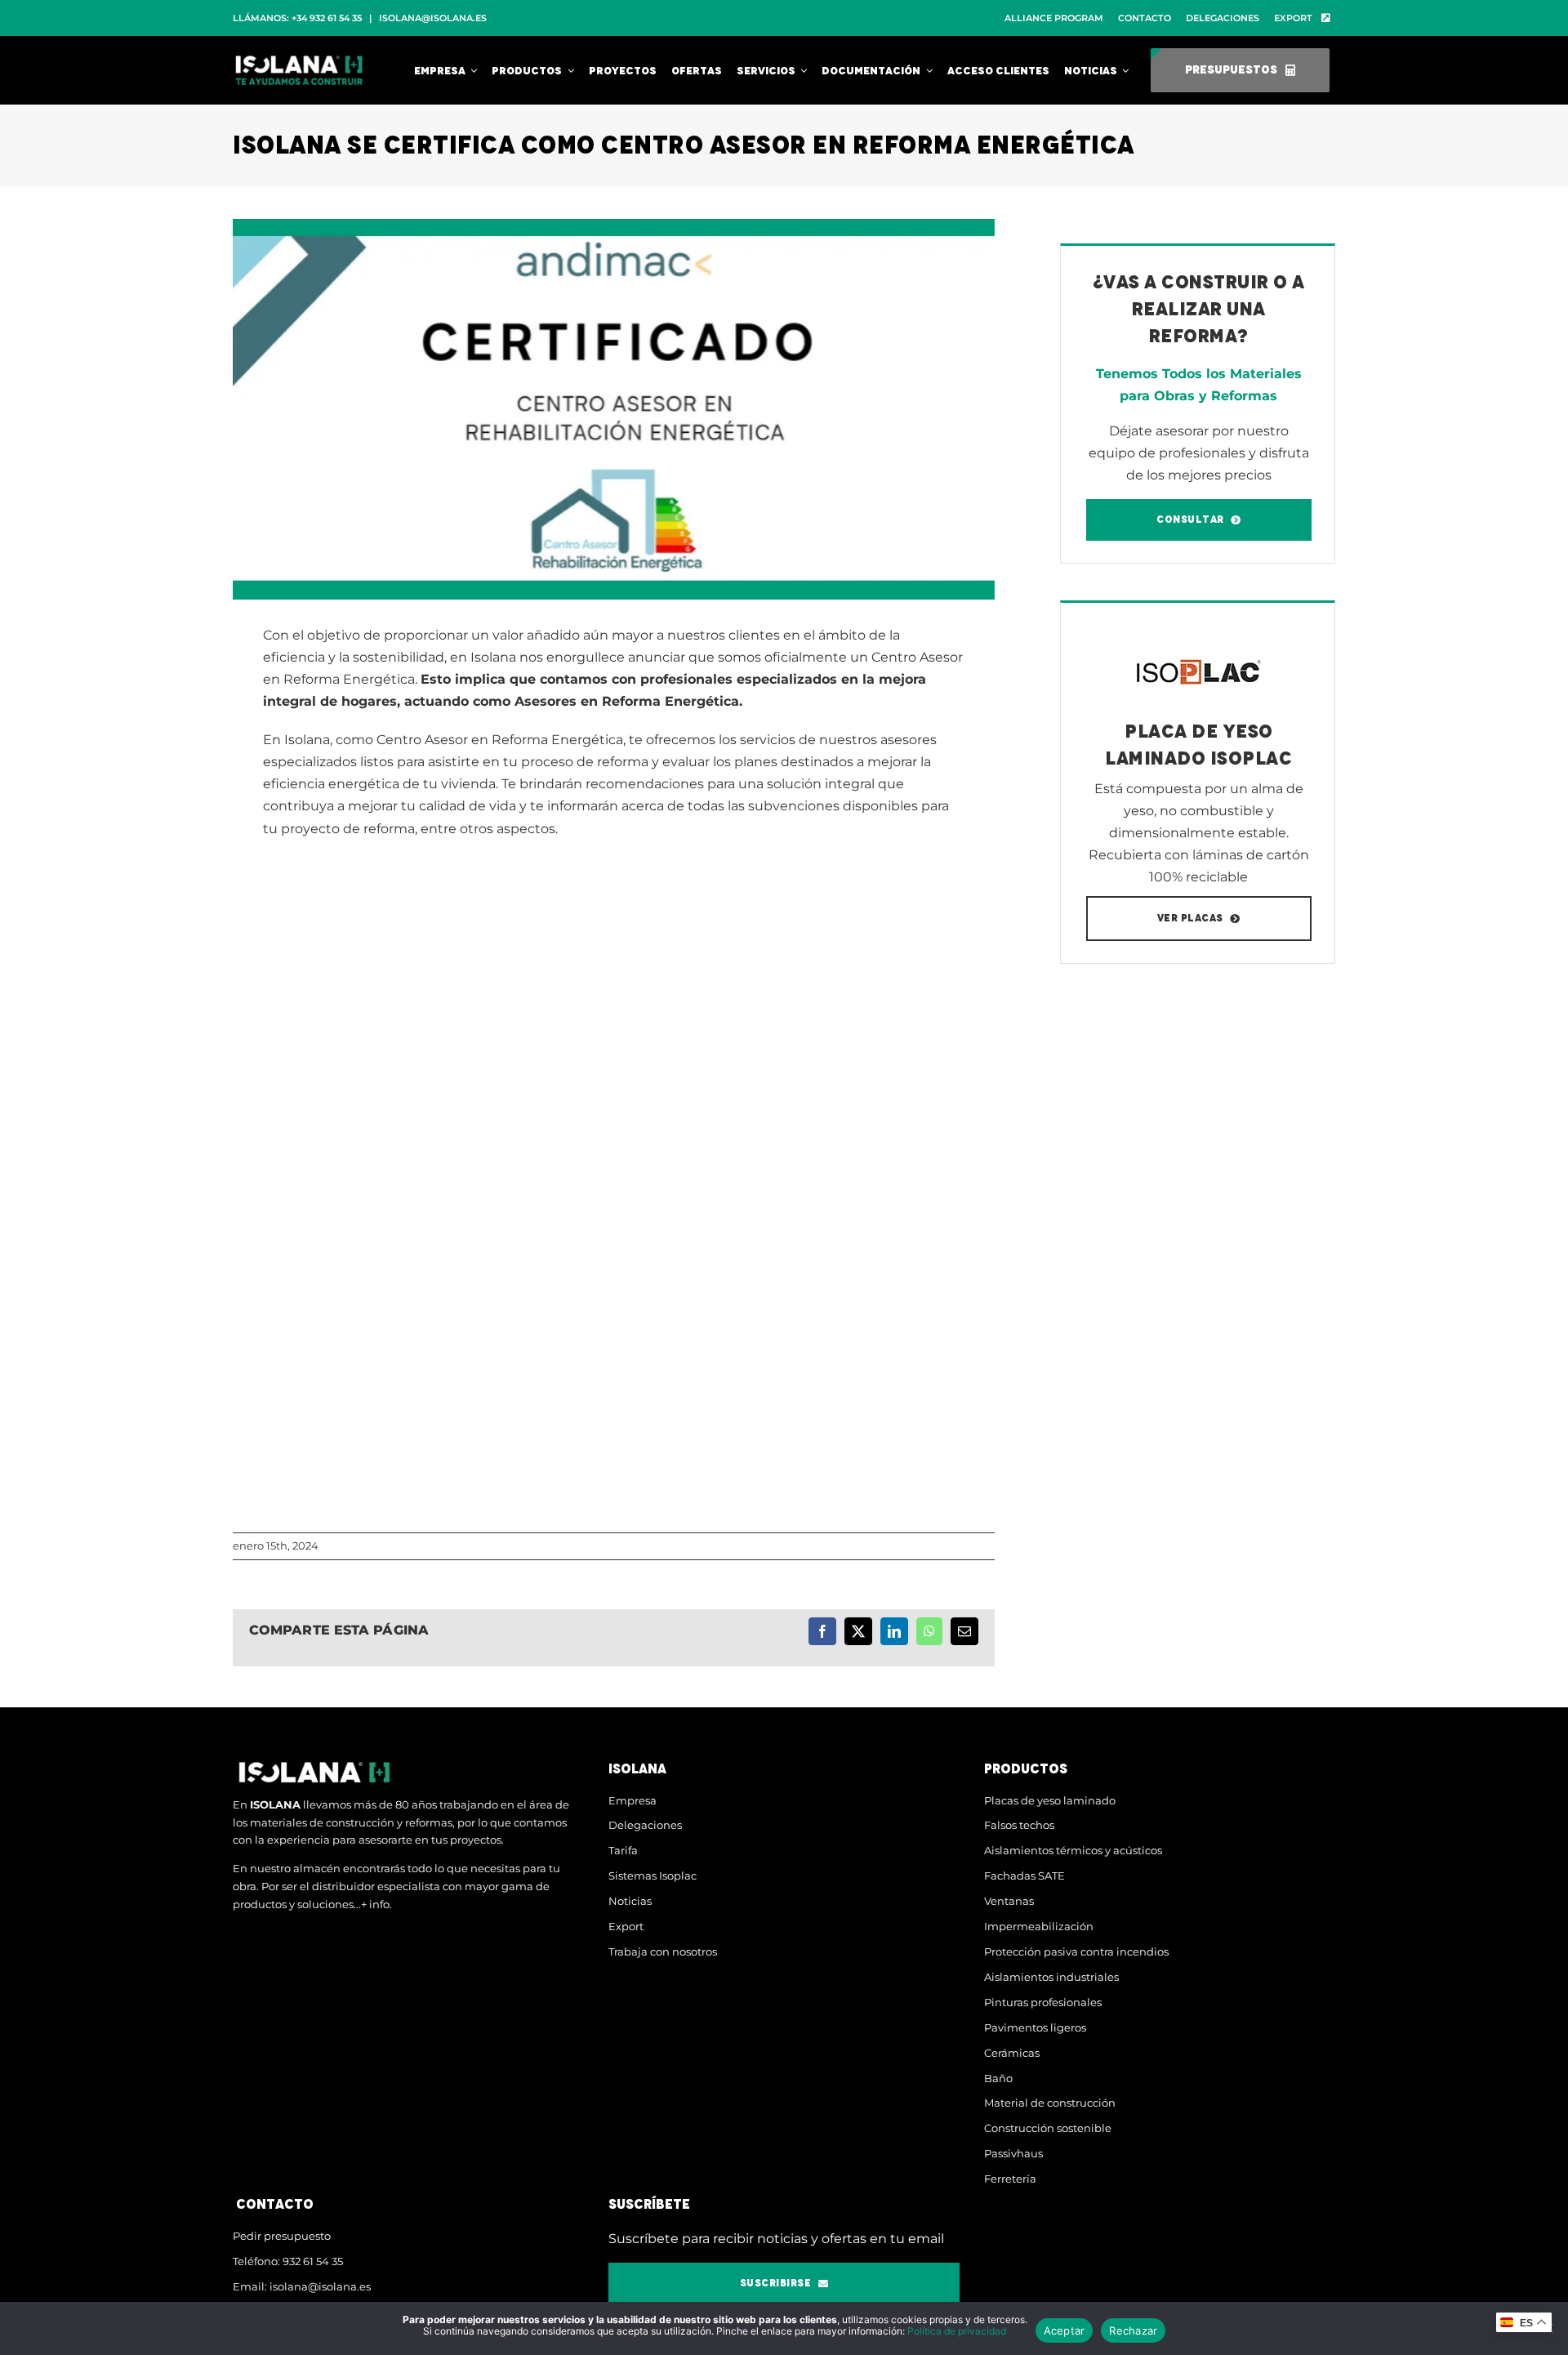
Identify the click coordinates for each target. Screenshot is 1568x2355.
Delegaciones (645, 1825)
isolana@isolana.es (433, 18)
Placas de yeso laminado (1050, 1800)
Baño (998, 2078)
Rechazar (1133, 2330)
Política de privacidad (957, 2331)
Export (626, 1926)
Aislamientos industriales (1051, 1977)
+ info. (376, 1904)
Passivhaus (1013, 2153)
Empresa (633, 1800)
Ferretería (1010, 2179)
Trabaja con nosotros (663, 1951)
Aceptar (1065, 2330)
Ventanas (1009, 1901)
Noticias (630, 1901)
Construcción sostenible (1048, 2128)
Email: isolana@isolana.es (302, 2286)
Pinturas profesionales (1043, 2002)
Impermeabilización (1039, 1926)
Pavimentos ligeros (1035, 2027)
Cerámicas (1012, 2053)
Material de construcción (1050, 2103)
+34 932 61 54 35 (327, 18)
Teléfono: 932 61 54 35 (288, 2261)
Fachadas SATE (1025, 1876)
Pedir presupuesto (282, 2236)
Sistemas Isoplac (653, 1876)
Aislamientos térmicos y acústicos (1073, 1850)
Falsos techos (1019, 1825)
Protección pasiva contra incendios (1076, 1951)
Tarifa (623, 1850)
